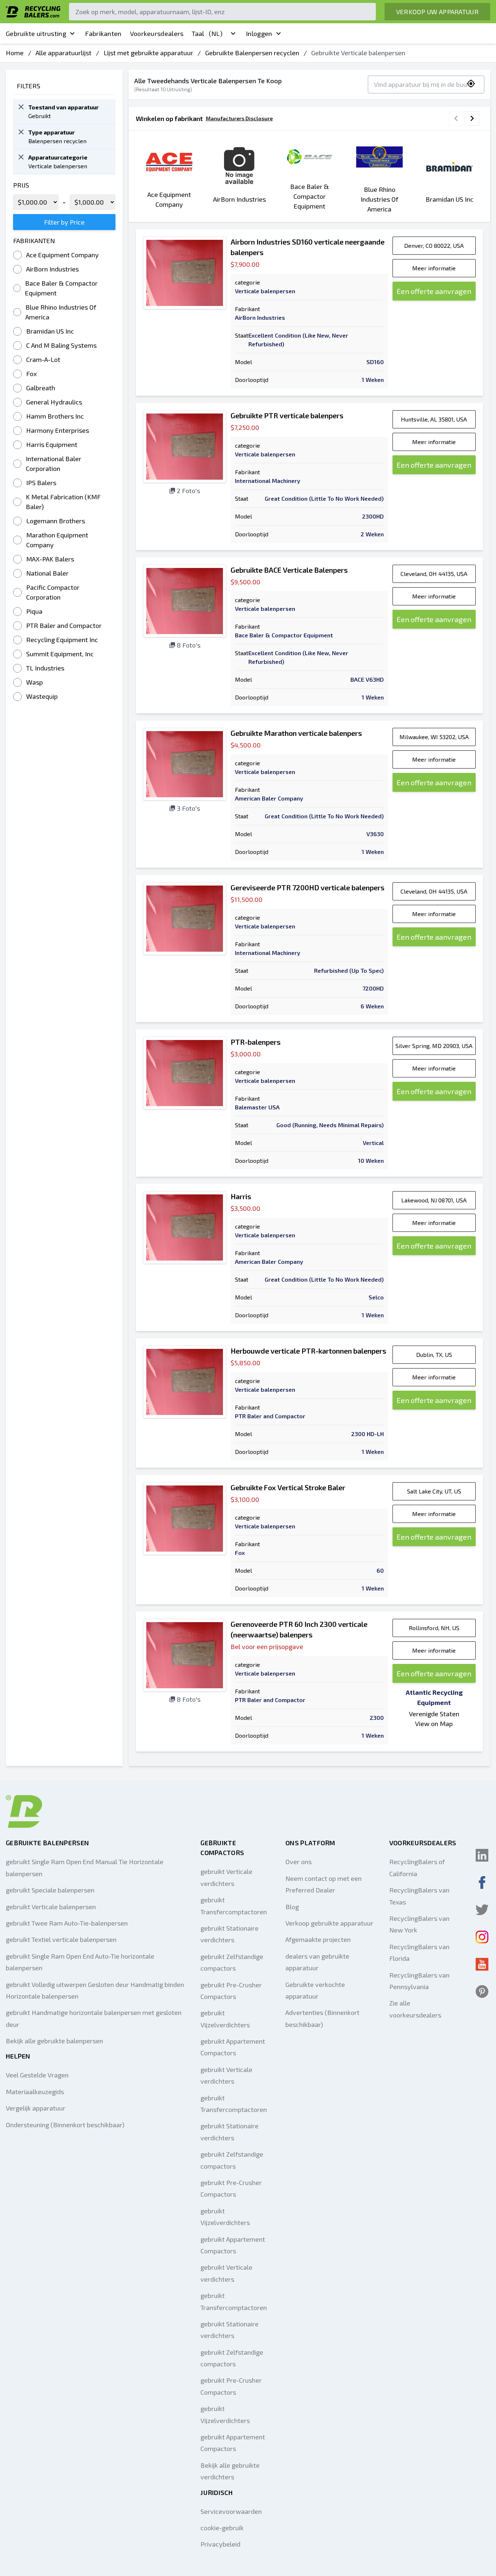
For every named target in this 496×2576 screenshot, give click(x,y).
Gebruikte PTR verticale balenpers (287, 415)
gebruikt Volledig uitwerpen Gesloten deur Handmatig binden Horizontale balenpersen (95, 1990)
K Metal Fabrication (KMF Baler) (63, 502)
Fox (31, 374)
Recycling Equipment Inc (62, 640)
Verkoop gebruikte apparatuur (329, 1923)
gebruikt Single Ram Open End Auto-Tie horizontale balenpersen (80, 1962)
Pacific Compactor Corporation (53, 592)
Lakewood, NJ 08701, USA (434, 1200)
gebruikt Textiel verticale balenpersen (61, 1939)
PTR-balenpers (256, 1042)
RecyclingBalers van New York (419, 1924)
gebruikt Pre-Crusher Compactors (231, 1991)
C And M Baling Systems (61, 345)
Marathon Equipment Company (57, 540)
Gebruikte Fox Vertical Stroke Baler (288, 1487)
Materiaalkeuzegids (35, 2092)
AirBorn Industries (52, 269)
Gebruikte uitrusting (36, 33)
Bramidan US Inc (50, 331)
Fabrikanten (103, 33)
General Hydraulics (54, 402)
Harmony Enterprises (58, 430)
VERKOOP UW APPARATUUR (437, 12)
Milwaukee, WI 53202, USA (434, 737)
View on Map (434, 1724)
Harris (241, 1196)
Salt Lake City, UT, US (434, 1491)
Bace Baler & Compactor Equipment (61, 288)
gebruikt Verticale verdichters (226, 1877)
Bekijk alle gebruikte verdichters (230, 2471)
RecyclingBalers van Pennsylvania (419, 1981)
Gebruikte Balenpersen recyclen (252, 53)
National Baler (47, 573)
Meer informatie (434, 268)
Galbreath (41, 388)
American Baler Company (269, 798)
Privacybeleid (220, 2544)
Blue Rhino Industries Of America (61, 312)
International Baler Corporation (54, 463)
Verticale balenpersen (265, 291)
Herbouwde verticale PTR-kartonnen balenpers (308, 1351)
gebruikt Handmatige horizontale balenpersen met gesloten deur (94, 2018)
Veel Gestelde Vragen (37, 2075)
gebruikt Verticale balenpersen (51, 1907)
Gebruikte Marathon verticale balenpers (296, 733)
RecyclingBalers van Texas (419, 1896)
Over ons (298, 1862)
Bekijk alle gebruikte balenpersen (54, 2041)
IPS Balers (41, 483)
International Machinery (268, 481)
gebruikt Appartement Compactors (233, 2047)
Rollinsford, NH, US (434, 1628)
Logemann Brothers (56, 521)
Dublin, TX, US (434, 1354)
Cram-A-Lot (43, 359)
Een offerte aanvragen (434, 291)
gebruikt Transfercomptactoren (234, 1906)
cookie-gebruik (222, 2528)
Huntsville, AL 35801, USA (434, 419)
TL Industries (45, 668)
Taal (207, 33)
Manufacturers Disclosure (239, 118)
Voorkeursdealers (157, 33)
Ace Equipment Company (62, 255)
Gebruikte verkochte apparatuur (315, 1990)
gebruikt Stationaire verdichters (229, 1934)
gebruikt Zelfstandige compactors (232, 1962)
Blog (292, 1907)
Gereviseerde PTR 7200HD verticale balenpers (308, 887)
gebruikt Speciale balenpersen (50, 1890)
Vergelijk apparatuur (36, 2108)
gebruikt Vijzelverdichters (225, 2019)
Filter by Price (64, 222)
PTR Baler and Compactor (64, 625)
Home (15, 53)
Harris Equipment (52, 444)
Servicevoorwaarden (231, 2511)
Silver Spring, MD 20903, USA (434, 1046)
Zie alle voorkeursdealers (415, 2009)
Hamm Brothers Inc (55, 416)
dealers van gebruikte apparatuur (317, 1962)
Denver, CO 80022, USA (434, 245)
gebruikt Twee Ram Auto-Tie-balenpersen (67, 1923)
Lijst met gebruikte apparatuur (148, 53)
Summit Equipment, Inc (60, 654)
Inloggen (259, 33)
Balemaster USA (257, 1107)
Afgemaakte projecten (318, 1939)
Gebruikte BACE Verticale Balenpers (289, 570)
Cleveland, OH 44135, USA (434, 574)
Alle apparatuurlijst (64, 53)
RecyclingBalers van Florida (419, 1952)
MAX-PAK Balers (50, 559)
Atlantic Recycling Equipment (434, 1697)
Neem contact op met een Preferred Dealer (324, 1884)
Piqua (34, 611)
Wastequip (42, 696)
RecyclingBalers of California (417, 1867)
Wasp (34, 682)
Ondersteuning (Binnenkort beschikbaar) (65, 2125)
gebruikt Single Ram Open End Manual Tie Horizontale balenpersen (85, 1867)
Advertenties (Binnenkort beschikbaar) (322, 2018)
